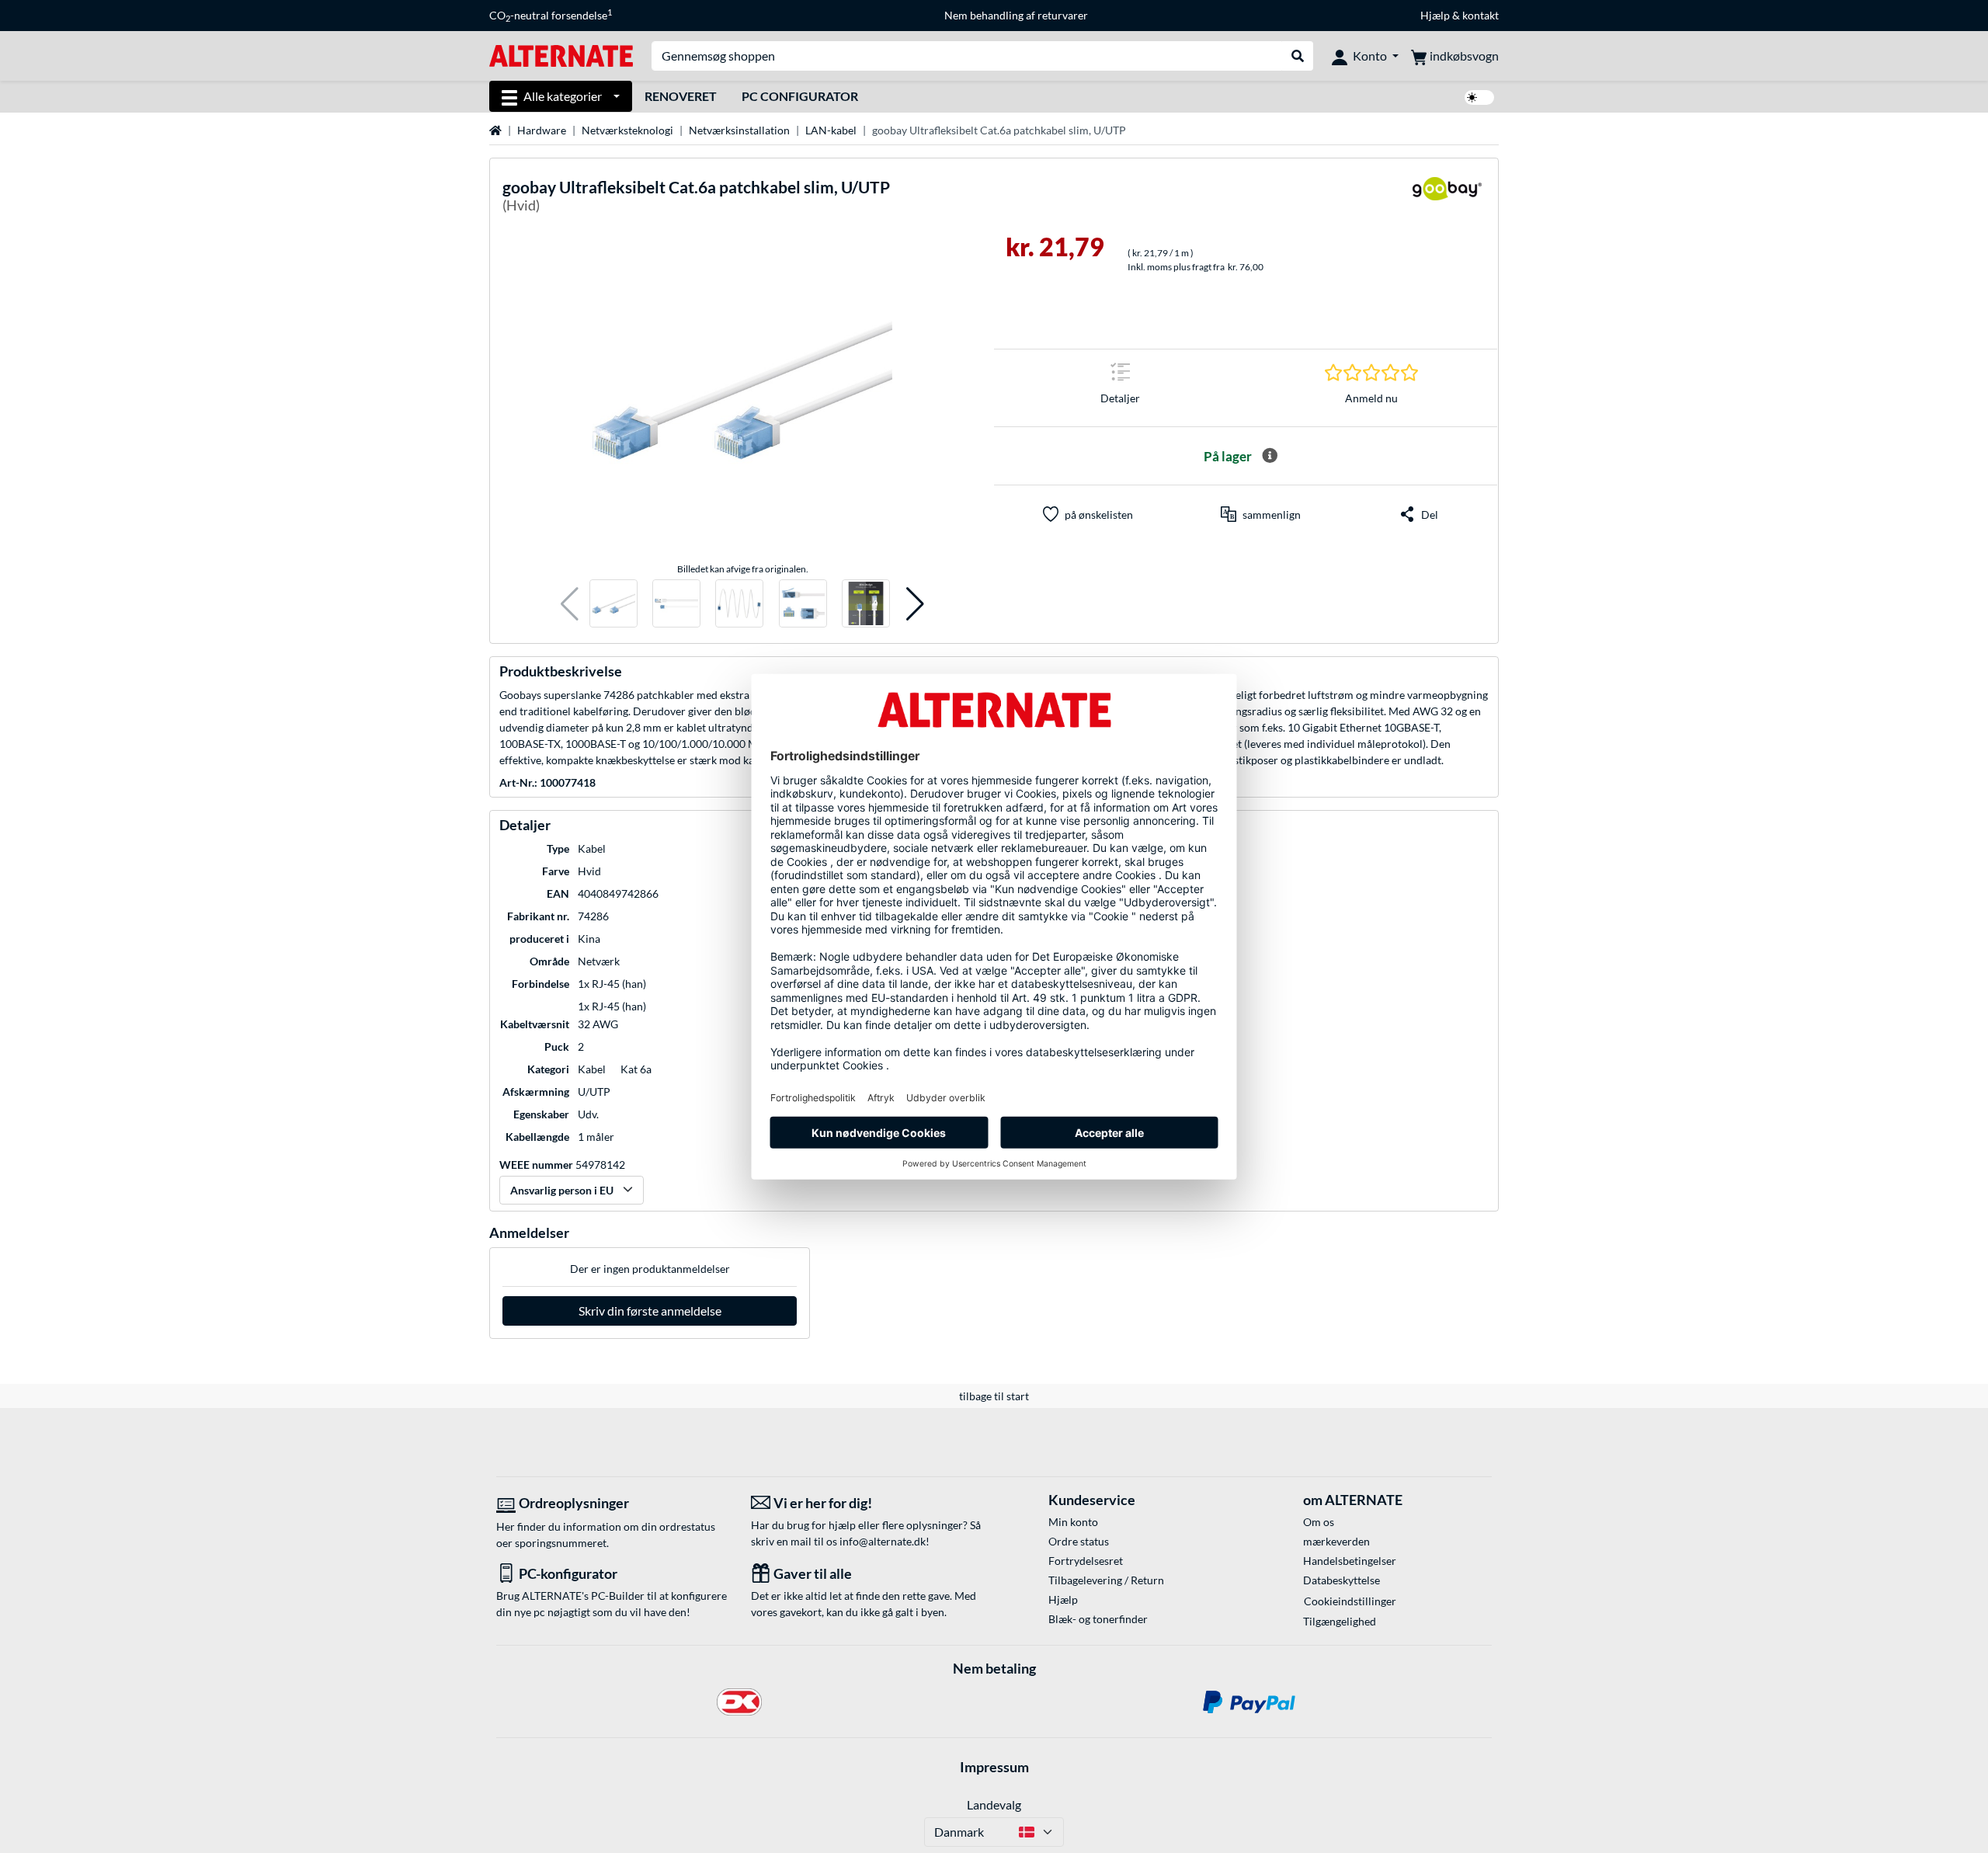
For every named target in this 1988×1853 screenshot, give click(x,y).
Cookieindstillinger (1350, 1601)
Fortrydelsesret (1086, 1561)
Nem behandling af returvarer (1016, 15)
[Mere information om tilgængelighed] (1270, 456)
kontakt (1481, 15)
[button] (570, 604)
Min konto (1073, 1522)
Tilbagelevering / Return (1106, 1580)
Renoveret (681, 96)
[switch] (1479, 97)
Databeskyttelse (1342, 1580)
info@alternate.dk (883, 1541)
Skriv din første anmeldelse (650, 1311)
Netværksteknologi (627, 130)
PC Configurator (800, 96)
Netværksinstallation (739, 130)
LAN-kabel (831, 130)
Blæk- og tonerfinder (1098, 1619)
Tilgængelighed (1340, 1621)
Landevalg (994, 1804)
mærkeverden (1336, 1541)
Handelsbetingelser (1350, 1561)
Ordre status (1079, 1541)
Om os (1319, 1522)
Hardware (542, 130)
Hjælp (1435, 15)
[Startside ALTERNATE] (561, 55)
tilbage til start (994, 1396)
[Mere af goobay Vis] (1447, 198)
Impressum (994, 1767)
